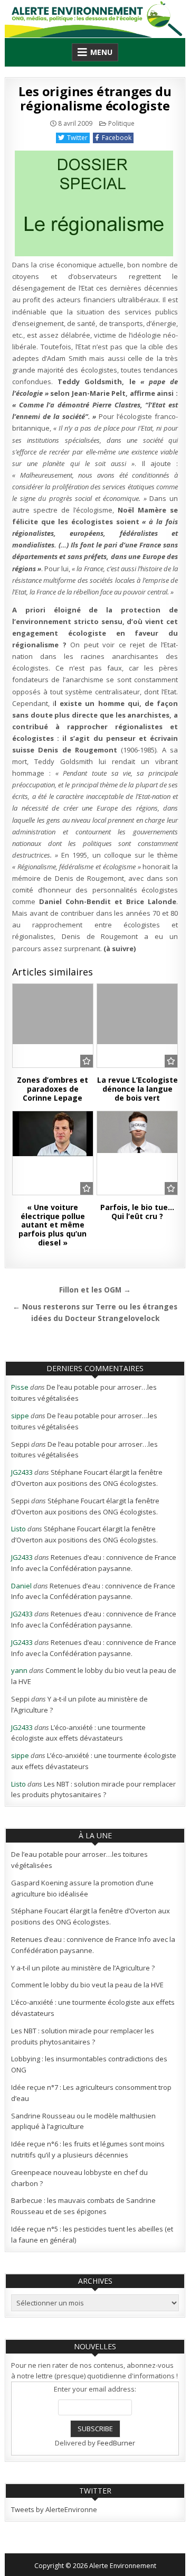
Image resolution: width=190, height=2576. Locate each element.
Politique (121, 123)
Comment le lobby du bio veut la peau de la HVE (87, 1985)
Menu (101, 52)
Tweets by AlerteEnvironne (54, 2509)
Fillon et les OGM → (95, 1290)
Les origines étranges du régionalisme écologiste (95, 98)
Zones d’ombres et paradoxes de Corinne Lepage (53, 1089)
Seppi (20, 1444)
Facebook (117, 138)
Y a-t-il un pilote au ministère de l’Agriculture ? (83, 1968)
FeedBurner (116, 2443)
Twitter (77, 138)
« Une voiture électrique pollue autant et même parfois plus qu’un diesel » (53, 1225)
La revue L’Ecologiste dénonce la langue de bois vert (137, 1089)
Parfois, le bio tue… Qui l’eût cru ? (137, 1212)
